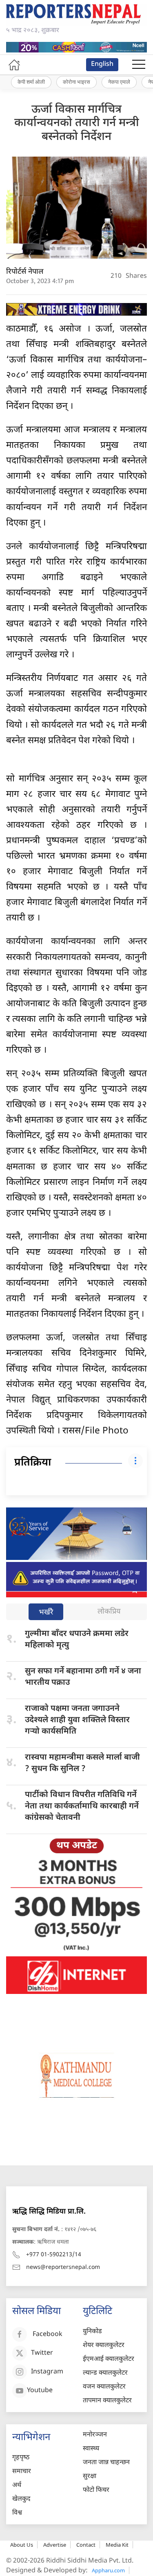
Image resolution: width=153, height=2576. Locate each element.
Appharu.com (108, 2570)
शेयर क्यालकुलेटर (104, 2346)
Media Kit (117, 2545)
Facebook (48, 2335)
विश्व (17, 2513)
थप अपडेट (77, 1846)
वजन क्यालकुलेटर (104, 2387)
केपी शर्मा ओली (31, 82)
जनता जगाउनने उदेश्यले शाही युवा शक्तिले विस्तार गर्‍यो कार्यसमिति (77, 1720)
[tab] (46, 1613)
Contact (86, 2545)
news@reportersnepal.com (63, 2267)
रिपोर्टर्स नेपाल (25, 272)
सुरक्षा (90, 2477)
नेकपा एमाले (119, 82)
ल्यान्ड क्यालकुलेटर (105, 2373)
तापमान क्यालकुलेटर (107, 2401)
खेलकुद (21, 2499)
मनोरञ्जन (95, 2435)
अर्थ (17, 2485)
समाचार (22, 2472)
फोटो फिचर (96, 2490)
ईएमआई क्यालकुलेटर (109, 2359)
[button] (139, 65)
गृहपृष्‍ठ (21, 2458)
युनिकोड (92, 2332)
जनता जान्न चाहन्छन (106, 2463)
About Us (22, 2545)
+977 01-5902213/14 (54, 2255)
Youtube (40, 2391)
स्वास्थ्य (91, 2449)
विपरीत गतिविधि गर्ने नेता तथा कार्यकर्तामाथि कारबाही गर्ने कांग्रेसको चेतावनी (82, 1806)
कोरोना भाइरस (76, 82)
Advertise (55, 2545)
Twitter (42, 2353)
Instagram (47, 2372)
